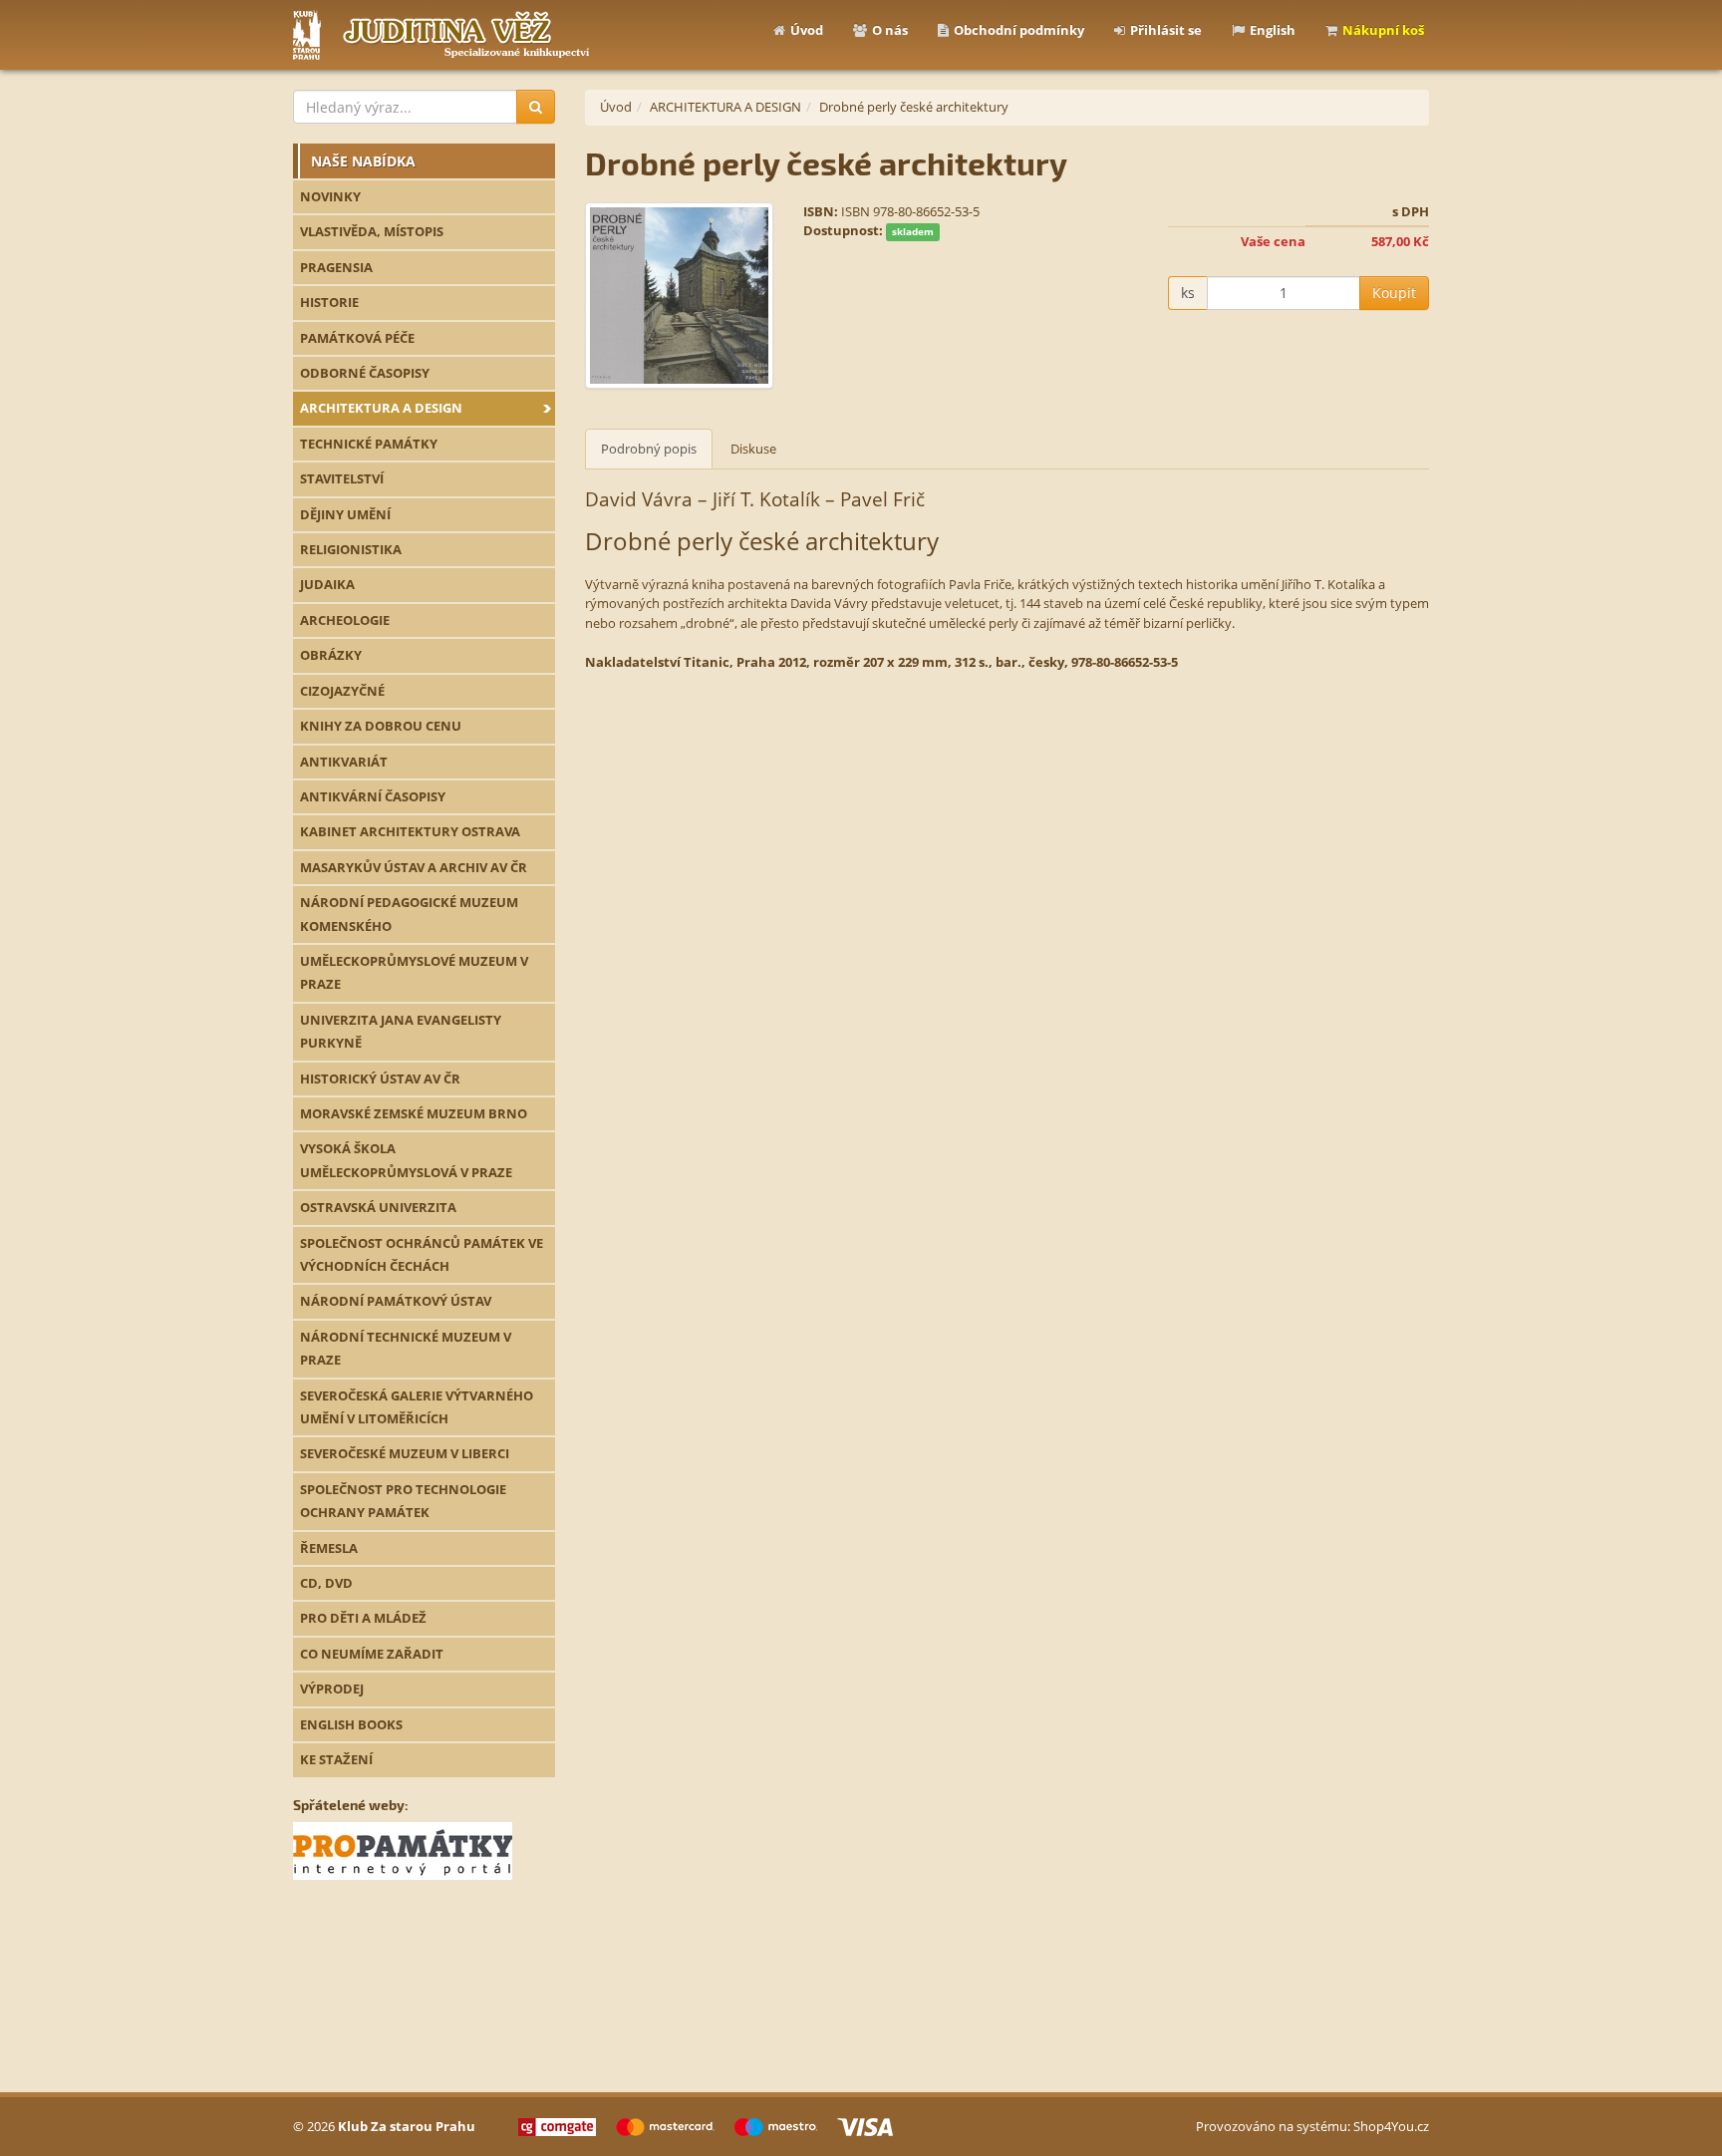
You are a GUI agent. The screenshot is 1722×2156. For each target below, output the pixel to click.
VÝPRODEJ (332, 1689)
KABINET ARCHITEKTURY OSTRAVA (410, 831)
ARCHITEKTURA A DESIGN (381, 408)
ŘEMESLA (329, 1548)
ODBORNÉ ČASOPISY (365, 373)
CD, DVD (326, 1583)
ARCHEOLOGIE (345, 620)
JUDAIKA (327, 584)
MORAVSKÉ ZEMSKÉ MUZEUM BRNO (414, 1113)
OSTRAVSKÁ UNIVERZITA (378, 1207)
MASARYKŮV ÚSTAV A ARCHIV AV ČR (414, 867)
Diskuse (753, 449)
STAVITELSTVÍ (342, 478)
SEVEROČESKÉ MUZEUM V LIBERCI (405, 1453)
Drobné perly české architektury (914, 107)
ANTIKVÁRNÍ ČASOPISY (373, 796)
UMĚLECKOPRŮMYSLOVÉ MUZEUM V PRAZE (414, 972)
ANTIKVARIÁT (344, 762)
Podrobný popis (649, 449)
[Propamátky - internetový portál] (403, 1849)
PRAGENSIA (336, 267)
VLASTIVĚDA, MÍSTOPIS (372, 231)
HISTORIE (329, 302)
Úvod (807, 30)
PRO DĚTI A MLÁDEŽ (363, 1618)
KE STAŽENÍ (336, 1759)
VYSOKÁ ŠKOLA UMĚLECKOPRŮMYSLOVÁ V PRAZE (406, 1160)
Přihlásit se (1166, 30)
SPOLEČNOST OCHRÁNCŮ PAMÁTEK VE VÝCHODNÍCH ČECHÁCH (422, 1254)
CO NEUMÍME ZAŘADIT (372, 1654)
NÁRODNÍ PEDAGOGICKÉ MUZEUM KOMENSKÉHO (409, 914)
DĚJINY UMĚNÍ (345, 514)
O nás (890, 30)
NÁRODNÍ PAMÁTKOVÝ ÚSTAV (396, 1301)
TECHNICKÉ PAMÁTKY (369, 444)
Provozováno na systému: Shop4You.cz (1312, 2126)
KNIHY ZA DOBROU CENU (381, 726)
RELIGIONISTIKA (351, 549)
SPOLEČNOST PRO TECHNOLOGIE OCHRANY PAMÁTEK (403, 1501)
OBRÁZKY (331, 655)
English (1273, 30)
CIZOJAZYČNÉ (342, 691)
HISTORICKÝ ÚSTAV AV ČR (380, 1078)
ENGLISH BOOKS (351, 1724)
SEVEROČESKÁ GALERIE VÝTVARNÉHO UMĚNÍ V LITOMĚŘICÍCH (417, 1407)
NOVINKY (330, 196)
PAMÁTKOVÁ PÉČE (357, 338)
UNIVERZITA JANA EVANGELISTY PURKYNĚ (401, 1031)
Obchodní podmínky (1019, 30)
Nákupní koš (1383, 30)
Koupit (1394, 293)
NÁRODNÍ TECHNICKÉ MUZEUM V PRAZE (406, 1348)
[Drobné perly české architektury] (679, 296)
